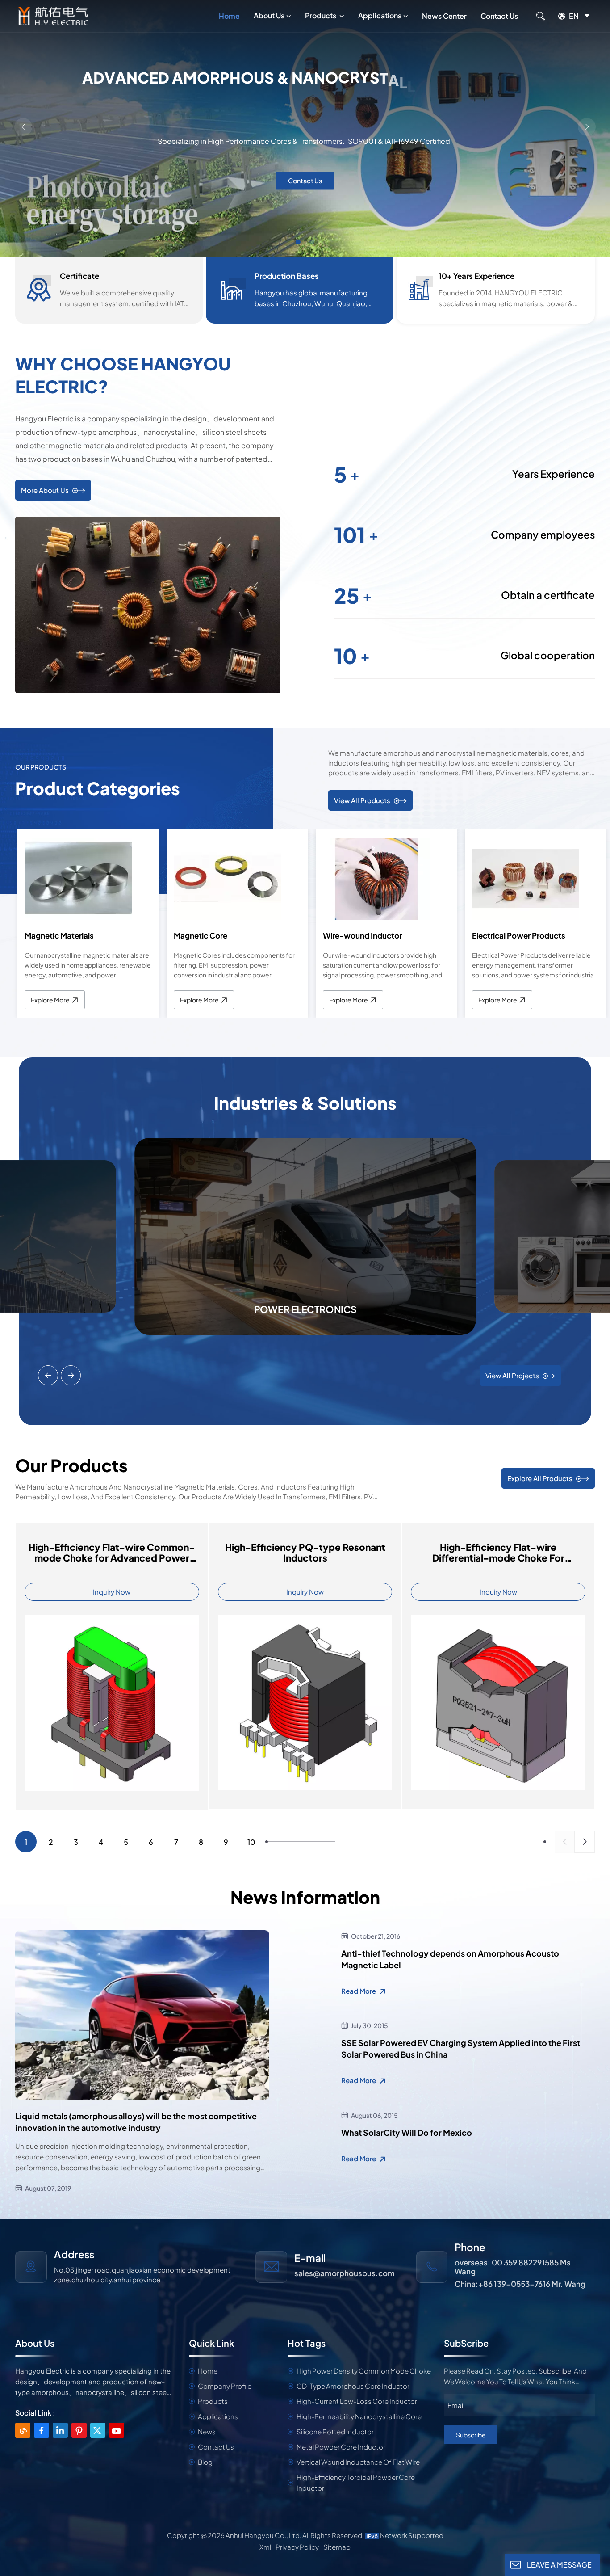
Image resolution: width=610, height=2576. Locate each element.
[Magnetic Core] (227, 878)
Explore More (50, 1000)
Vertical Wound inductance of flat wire (358, 2462)
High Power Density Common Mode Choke (364, 2371)
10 (251, 1842)
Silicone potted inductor (335, 2431)
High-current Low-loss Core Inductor (357, 2401)
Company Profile (225, 2386)
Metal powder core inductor (341, 2447)
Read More (359, 1991)
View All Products (362, 800)
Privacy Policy (297, 2547)
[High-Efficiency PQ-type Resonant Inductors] (305, 1702)
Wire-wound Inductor (362, 935)
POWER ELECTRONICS (305, 1309)
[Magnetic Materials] (78, 878)
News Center (444, 16)
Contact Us (499, 16)
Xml (265, 2547)
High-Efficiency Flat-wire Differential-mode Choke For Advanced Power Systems (498, 1553)
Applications (380, 15)
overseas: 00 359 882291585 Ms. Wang (514, 2267)
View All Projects (512, 1375)
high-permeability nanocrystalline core (359, 2416)
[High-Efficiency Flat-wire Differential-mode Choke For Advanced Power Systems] (498, 1702)
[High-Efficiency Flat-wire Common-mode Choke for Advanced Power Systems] (112, 1702)
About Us (269, 15)
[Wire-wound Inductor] (376, 878)
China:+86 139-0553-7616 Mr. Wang (520, 2284)
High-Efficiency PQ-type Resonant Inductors (305, 1553)
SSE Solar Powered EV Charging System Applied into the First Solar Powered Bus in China (461, 2048)
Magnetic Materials (59, 935)
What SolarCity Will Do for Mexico (407, 2132)
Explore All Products (540, 1478)
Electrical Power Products (519, 935)
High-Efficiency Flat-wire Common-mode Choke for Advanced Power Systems (112, 1553)
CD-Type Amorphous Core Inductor (353, 2386)
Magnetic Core (201, 935)
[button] (298, 242)
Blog (205, 2462)
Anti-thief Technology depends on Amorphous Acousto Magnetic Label (450, 1959)
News (207, 2431)
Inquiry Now (112, 1592)
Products (321, 15)
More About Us (45, 490)
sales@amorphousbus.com (345, 2273)
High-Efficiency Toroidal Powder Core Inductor (356, 2482)
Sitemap (337, 2547)
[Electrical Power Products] (526, 878)
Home (229, 16)
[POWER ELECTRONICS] (305, 1235)
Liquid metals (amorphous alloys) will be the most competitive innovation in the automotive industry (136, 2122)
